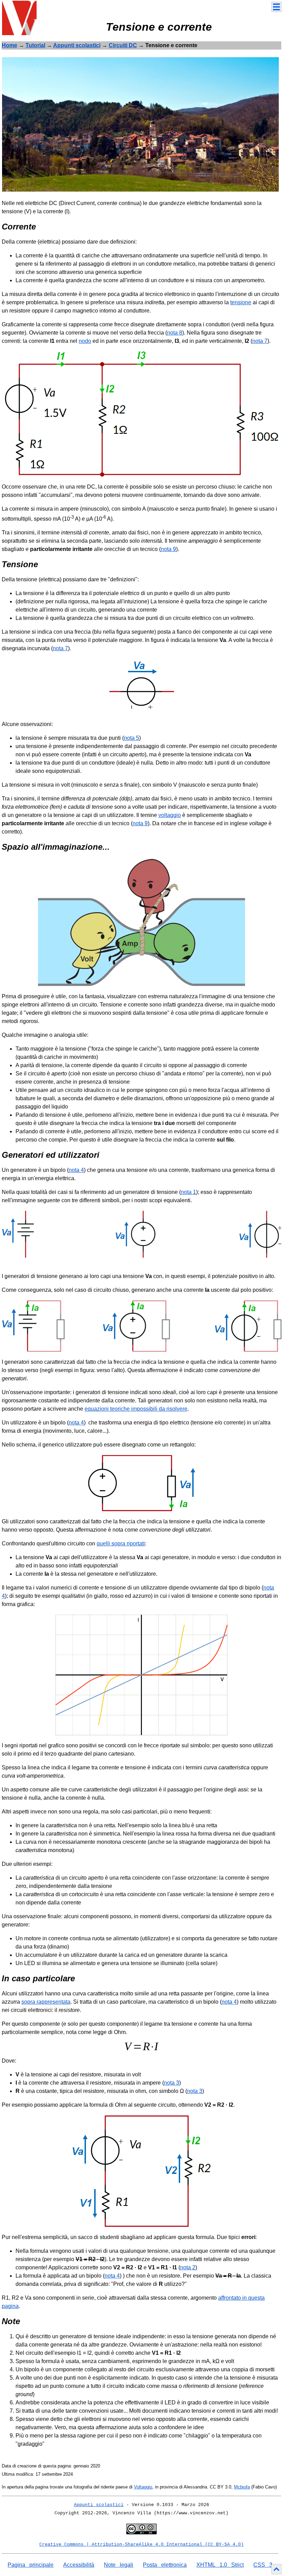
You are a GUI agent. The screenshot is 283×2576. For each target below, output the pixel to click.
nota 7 (260, 341)
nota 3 (172, 2083)
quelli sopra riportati (121, 1543)
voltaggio (170, 815)
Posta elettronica (165, 2565)
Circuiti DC (123, 45)
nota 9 (168, 549)
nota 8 (175, 333)
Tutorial (35, 45)
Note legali (119, 2565)
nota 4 (76, 1170)
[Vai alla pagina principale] (19, 17)
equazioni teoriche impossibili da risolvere (136, 1409)
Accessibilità (79, 2565)
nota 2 (188, 2267)
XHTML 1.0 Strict (220, 2565)
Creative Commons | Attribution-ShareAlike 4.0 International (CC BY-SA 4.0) (141, 2544)
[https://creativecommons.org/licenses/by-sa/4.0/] (141, 2529)
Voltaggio (143, 2487)
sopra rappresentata (46, 2002)
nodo (85, 341)
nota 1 (188, 1192)
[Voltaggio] (140, 124)
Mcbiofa (242, 2487)
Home (9, 45)
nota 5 (131, 738)
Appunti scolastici (77, 45)
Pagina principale (31, 2565)
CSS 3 (263, 2565)
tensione (241, 302)
